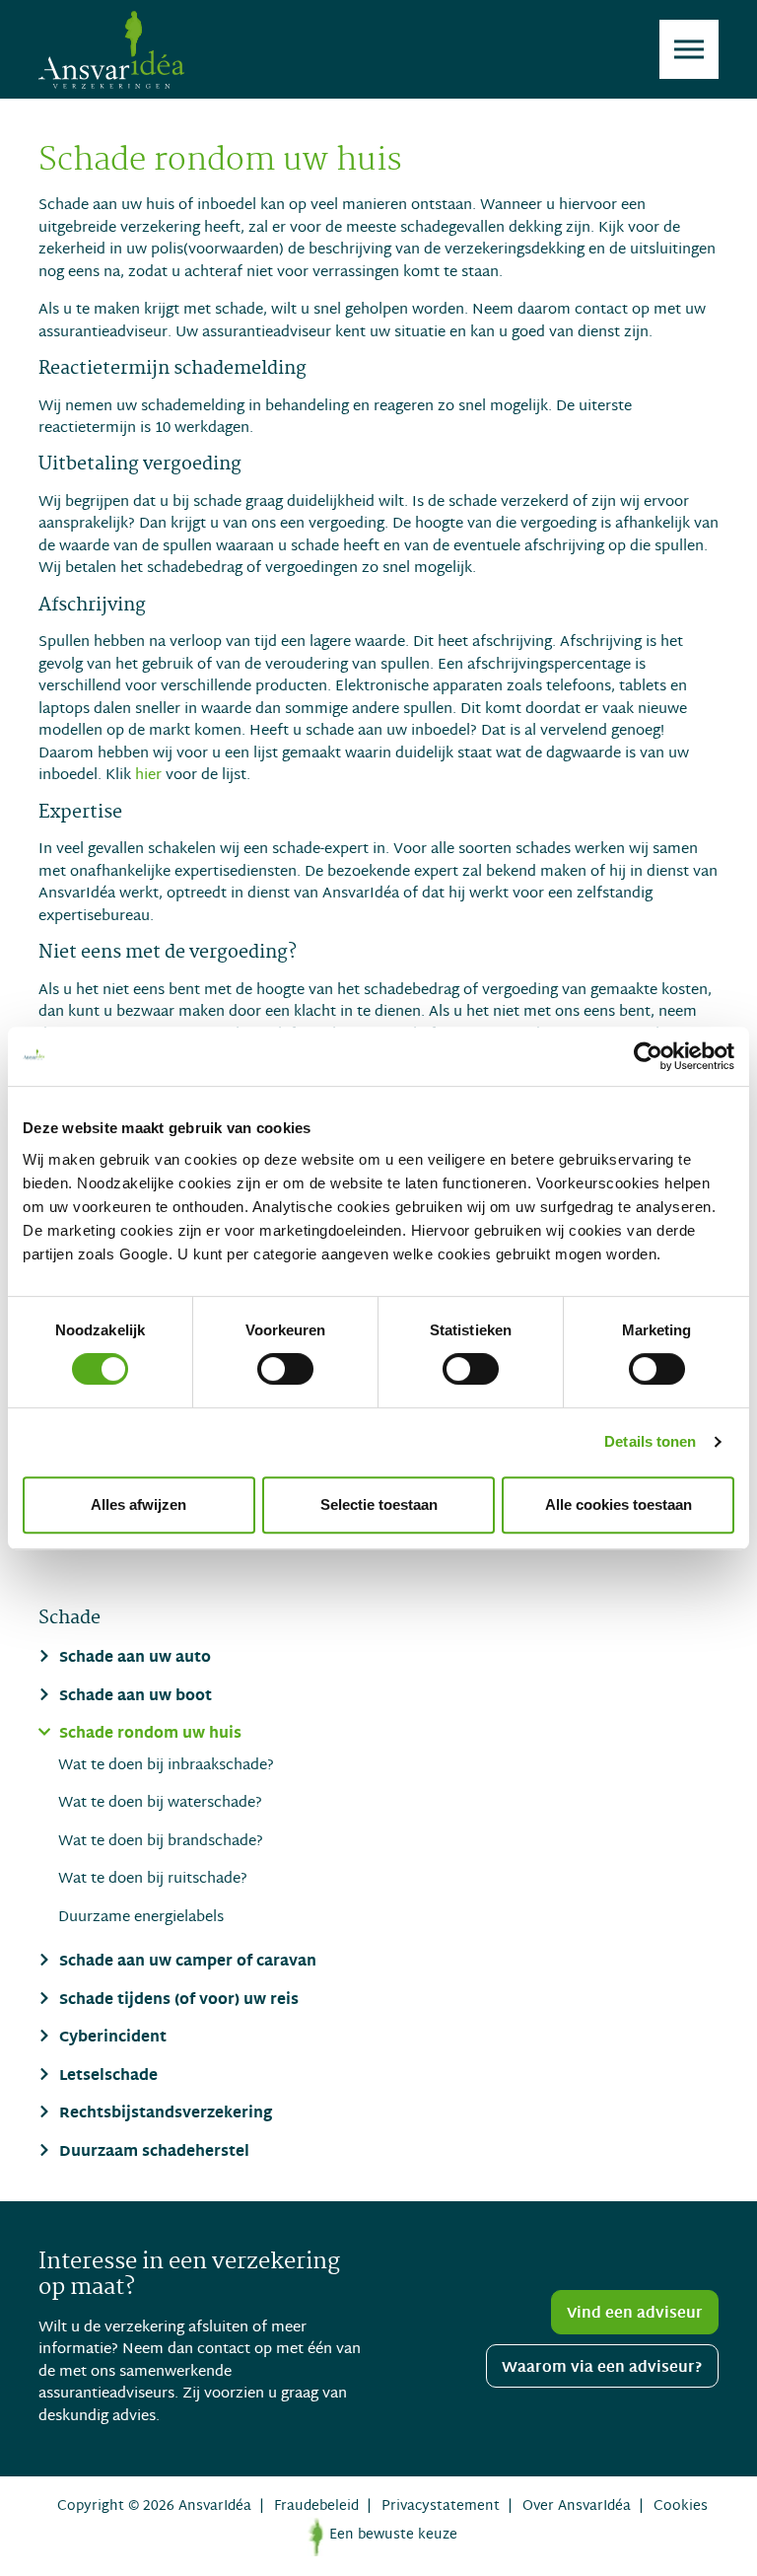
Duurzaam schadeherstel (152, 2153)
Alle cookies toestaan (619, 1504)
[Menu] (689, 49)
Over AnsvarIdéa (577, 2506)
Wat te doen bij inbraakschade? (166, 1766)
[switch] (285, 1369)
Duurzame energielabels (141, 1918)
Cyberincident (111, 2039)
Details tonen (650, 1441)
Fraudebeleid (316, 2506)
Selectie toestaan (379, 1504)
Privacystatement (441, 2506)
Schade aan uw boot (134, 1698)
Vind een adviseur (635, 2314)
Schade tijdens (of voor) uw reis (177, 2002)
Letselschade (106, 2077)
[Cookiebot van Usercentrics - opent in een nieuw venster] (648, 1056)
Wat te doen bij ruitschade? (153, 1879)
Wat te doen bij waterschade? (160, 1803)
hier (148, 775)
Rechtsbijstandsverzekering (164, 2115)
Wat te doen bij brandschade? (161, 1842)
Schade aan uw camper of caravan (186, 1963)
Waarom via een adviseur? (602, 2368)
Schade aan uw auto (133, 1659)
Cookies (681, 2506)
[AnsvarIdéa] (111, 49)
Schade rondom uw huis (148, 1735)
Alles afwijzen (138, 1504)
